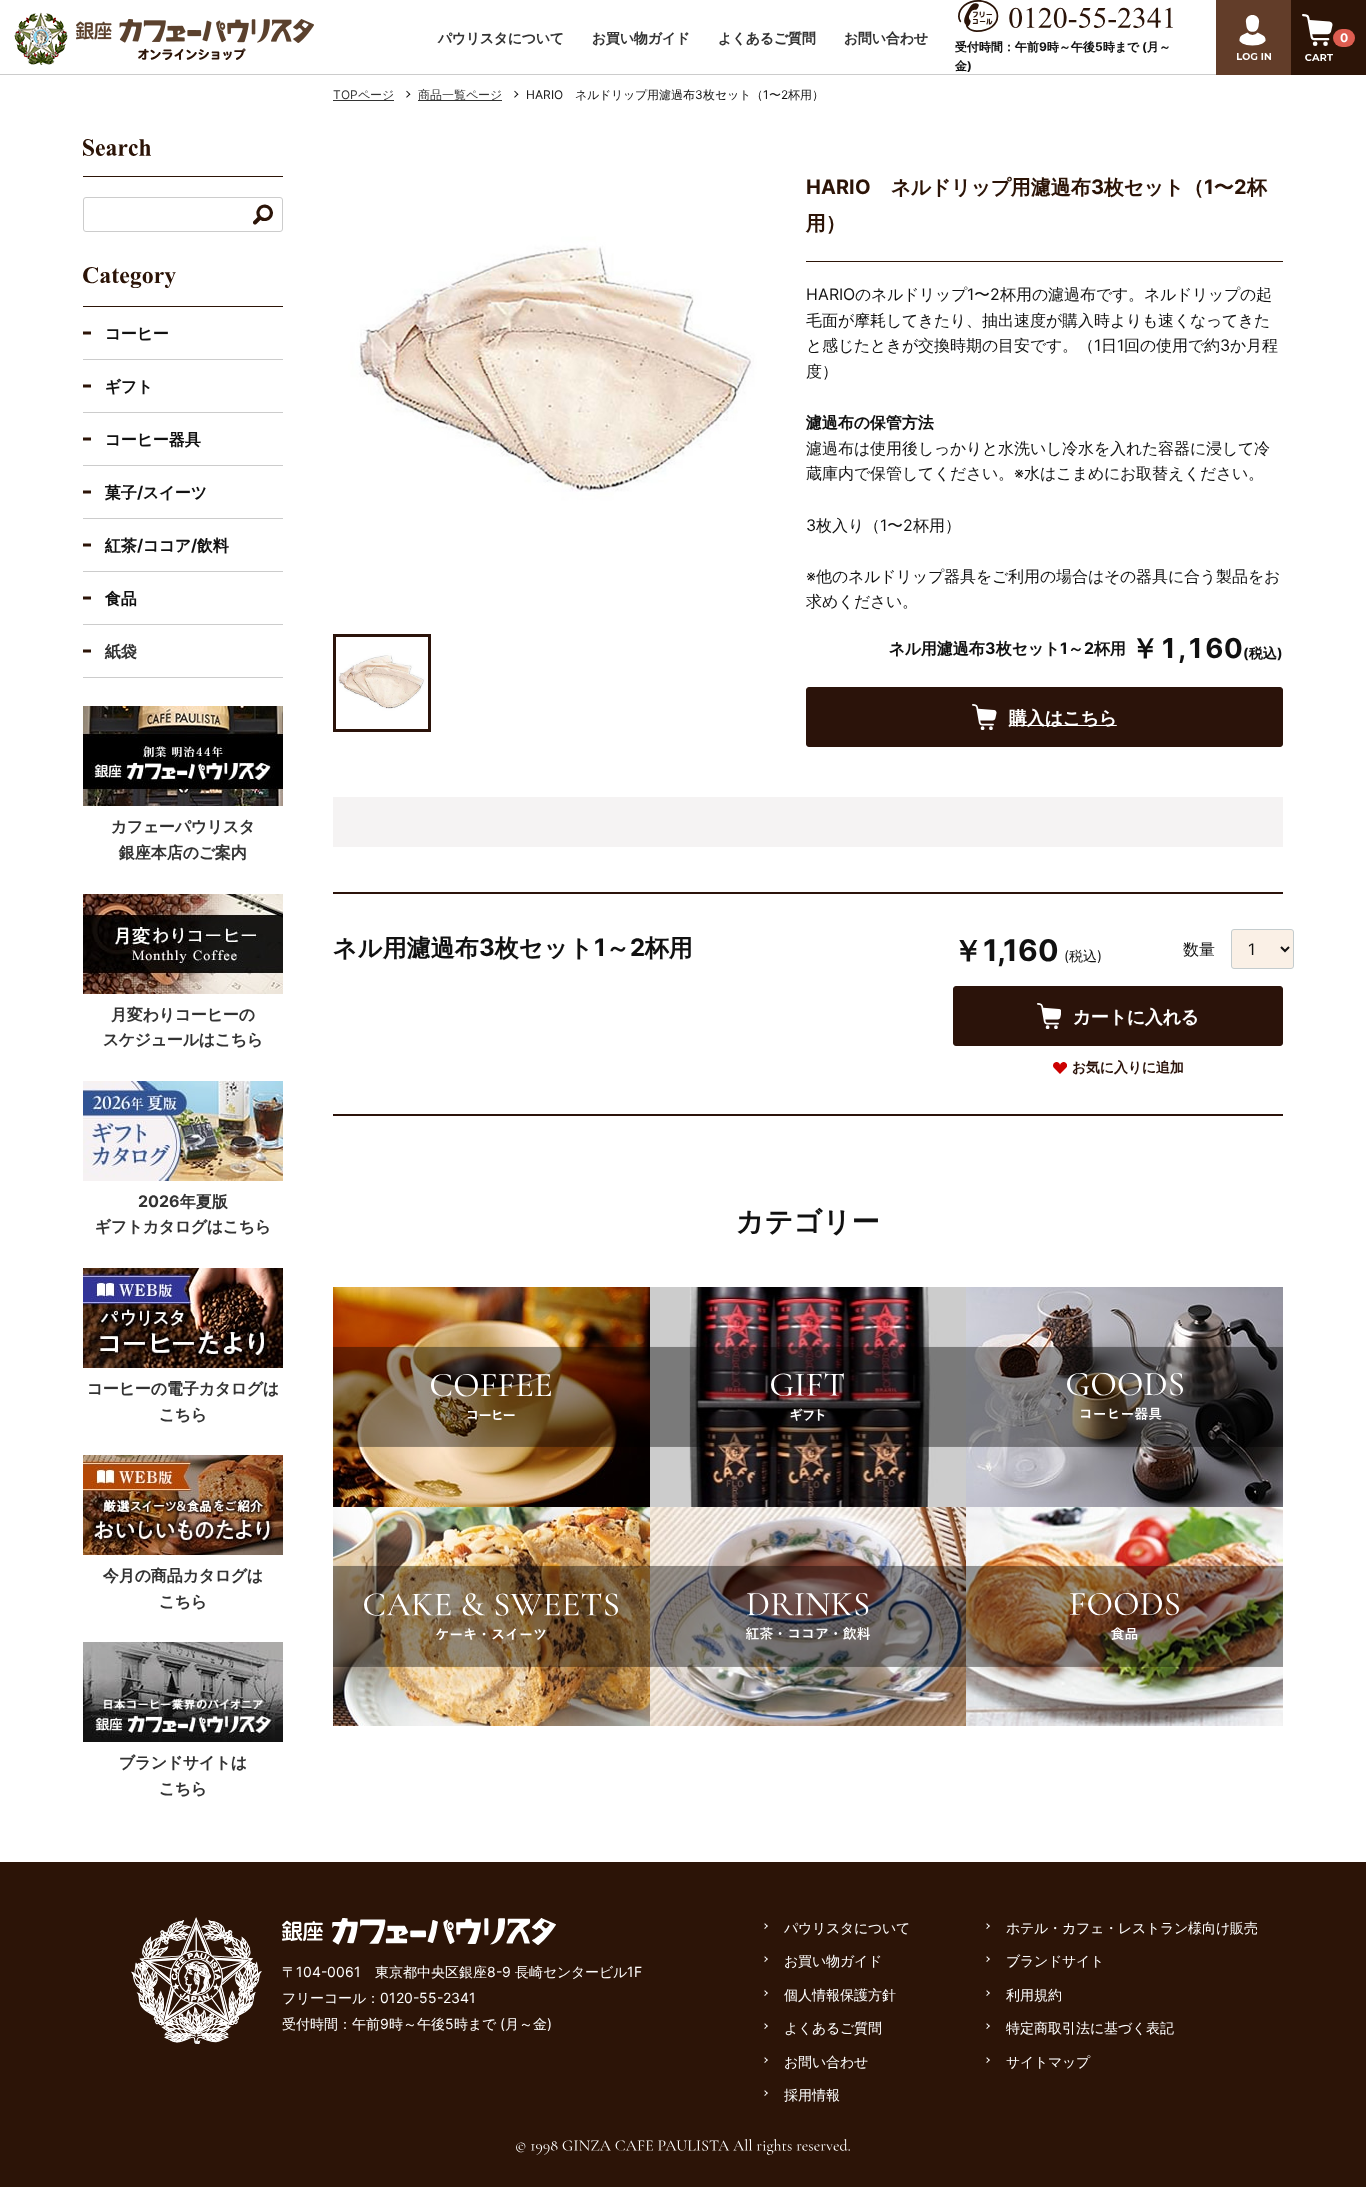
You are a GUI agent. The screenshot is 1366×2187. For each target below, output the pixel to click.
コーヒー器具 (153, 439)
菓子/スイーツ (156, 492)
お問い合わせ (886, 37)
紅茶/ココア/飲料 (167, 545)
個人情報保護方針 (840, 1994)
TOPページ (363, 94)
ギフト (129, 386)
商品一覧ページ (460, 94)
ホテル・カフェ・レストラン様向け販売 (1132, 1927)
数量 (1199, 949)
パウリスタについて (501, 37)
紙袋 (121, 651)
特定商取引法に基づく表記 (1090, 2027)
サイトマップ (1048, 2061)
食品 (121, 598)
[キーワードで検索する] (263, 214)
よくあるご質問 (767, 37)
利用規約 (1034, 1994)
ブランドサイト (1055, 1960)
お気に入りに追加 (1128, 1066)
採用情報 (812, 2094)
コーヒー (137, 333)
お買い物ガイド (641, 37)
